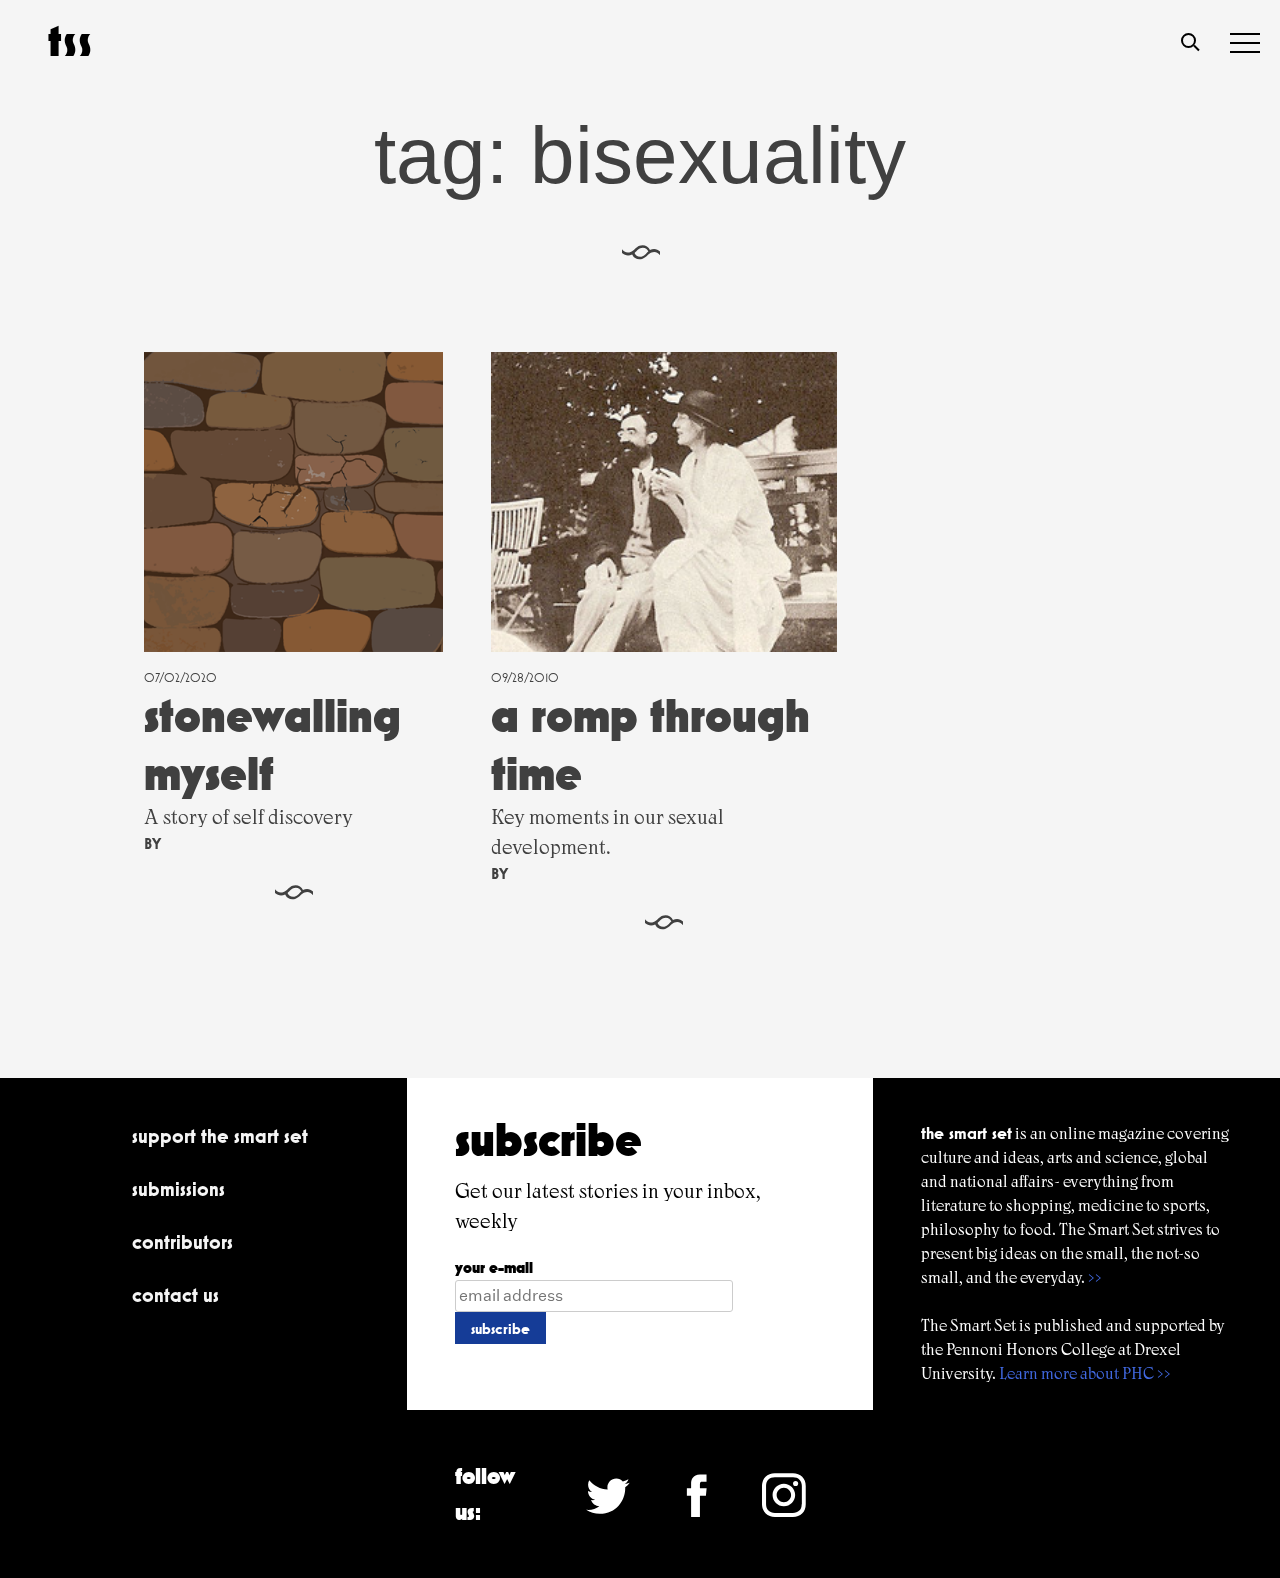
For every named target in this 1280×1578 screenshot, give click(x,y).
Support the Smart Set (220, 1136)
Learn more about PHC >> (1085, 1373)
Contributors (182, 1242)
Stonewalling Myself (272, 744)
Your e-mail (494, 1267)
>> (1095, 1277)
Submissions (178, 1189)
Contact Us (175, 1295)
